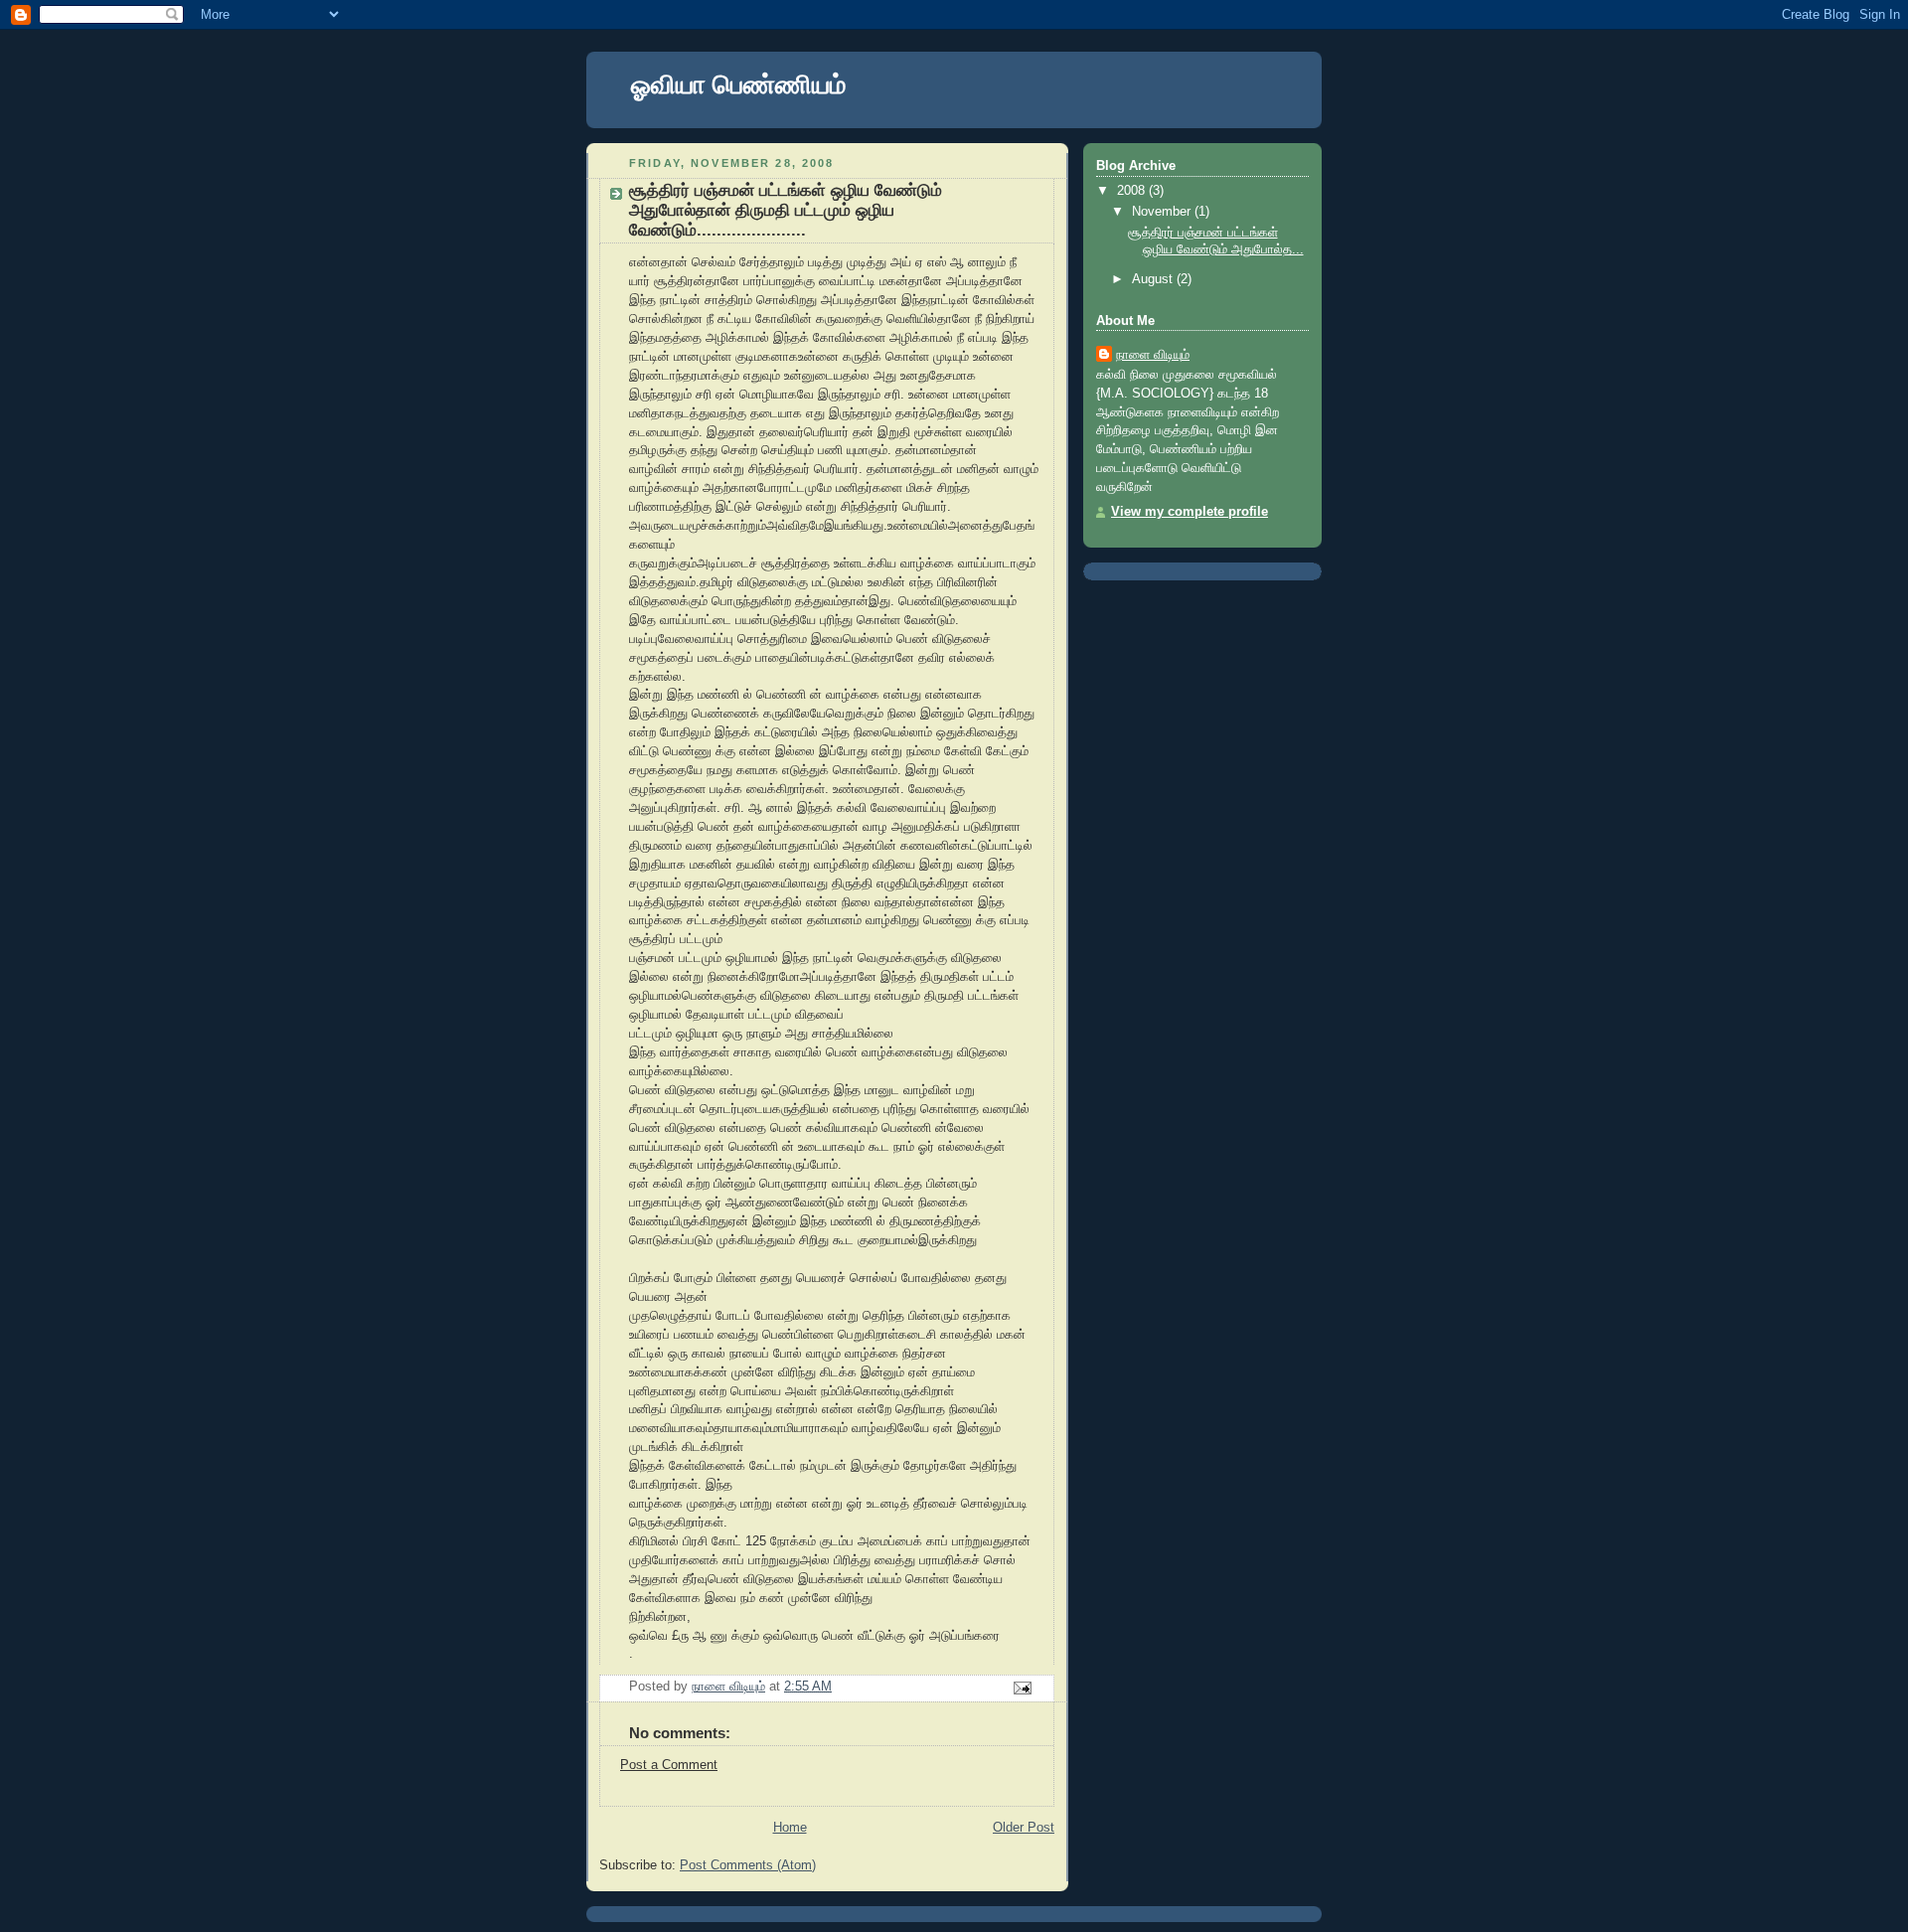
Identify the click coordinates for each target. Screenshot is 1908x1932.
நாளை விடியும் (1153, 355)
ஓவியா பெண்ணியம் (738, 84)
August (1154, 279)
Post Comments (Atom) (748, 1865)
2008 (1133, 191)
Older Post (1024, 1828)
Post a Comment (669, 1765)
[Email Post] (1022, 1688)
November (1163, 212)
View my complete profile (1190, 512)
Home (790, 1828)
